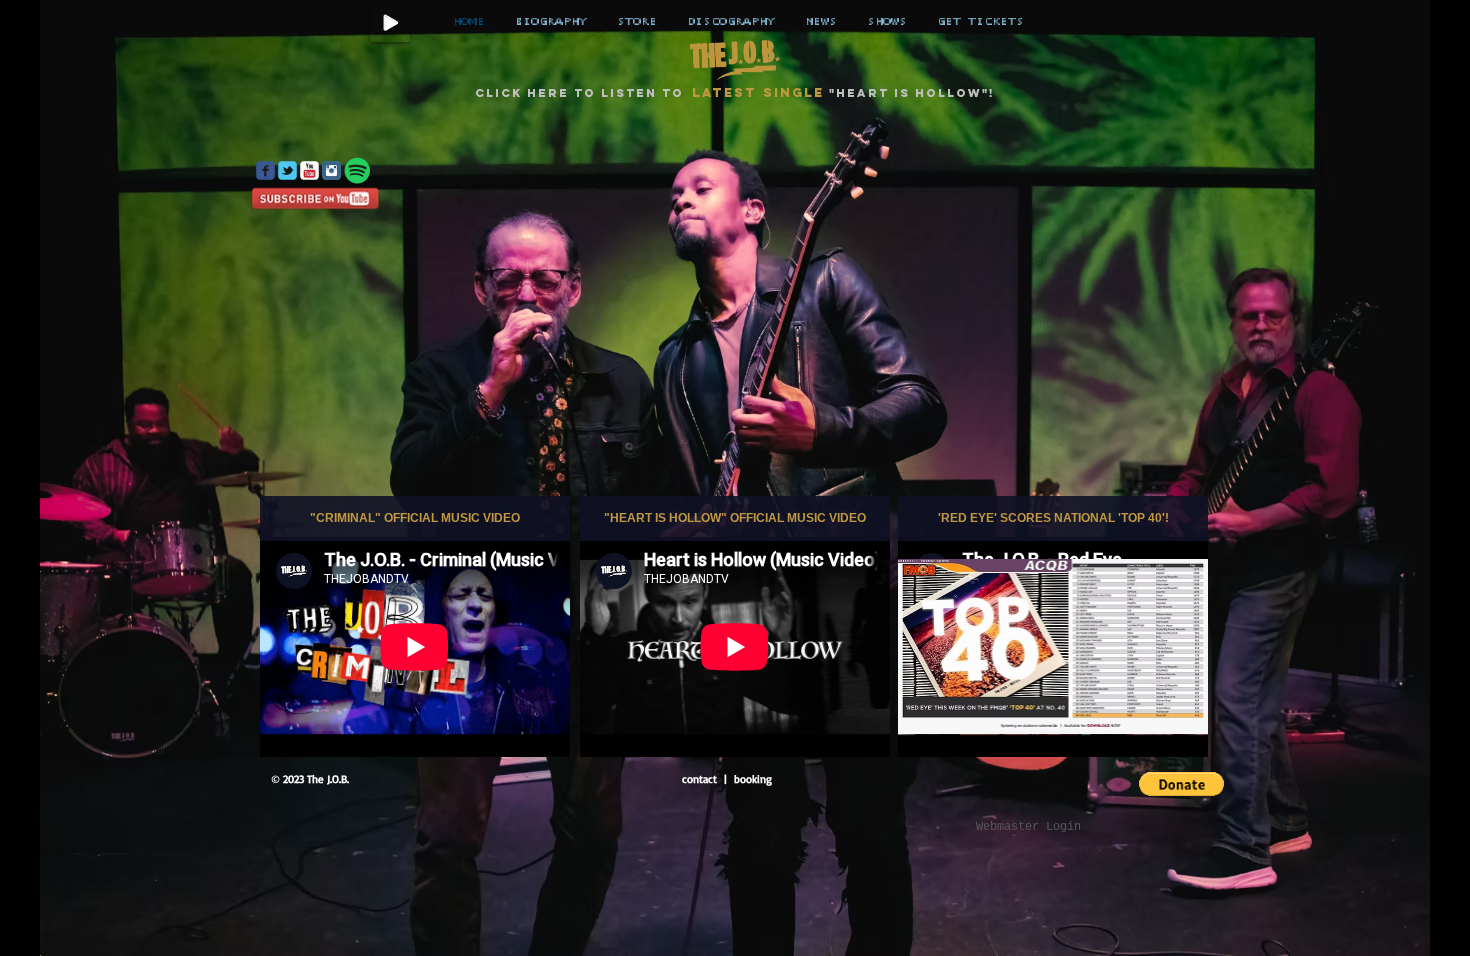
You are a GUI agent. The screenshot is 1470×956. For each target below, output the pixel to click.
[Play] (390, 22)
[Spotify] (357, 170)
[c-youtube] (309, 170)
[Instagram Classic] (331, 170)
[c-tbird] (287, 170)
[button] (1181, 784)
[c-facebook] (265, 170)
